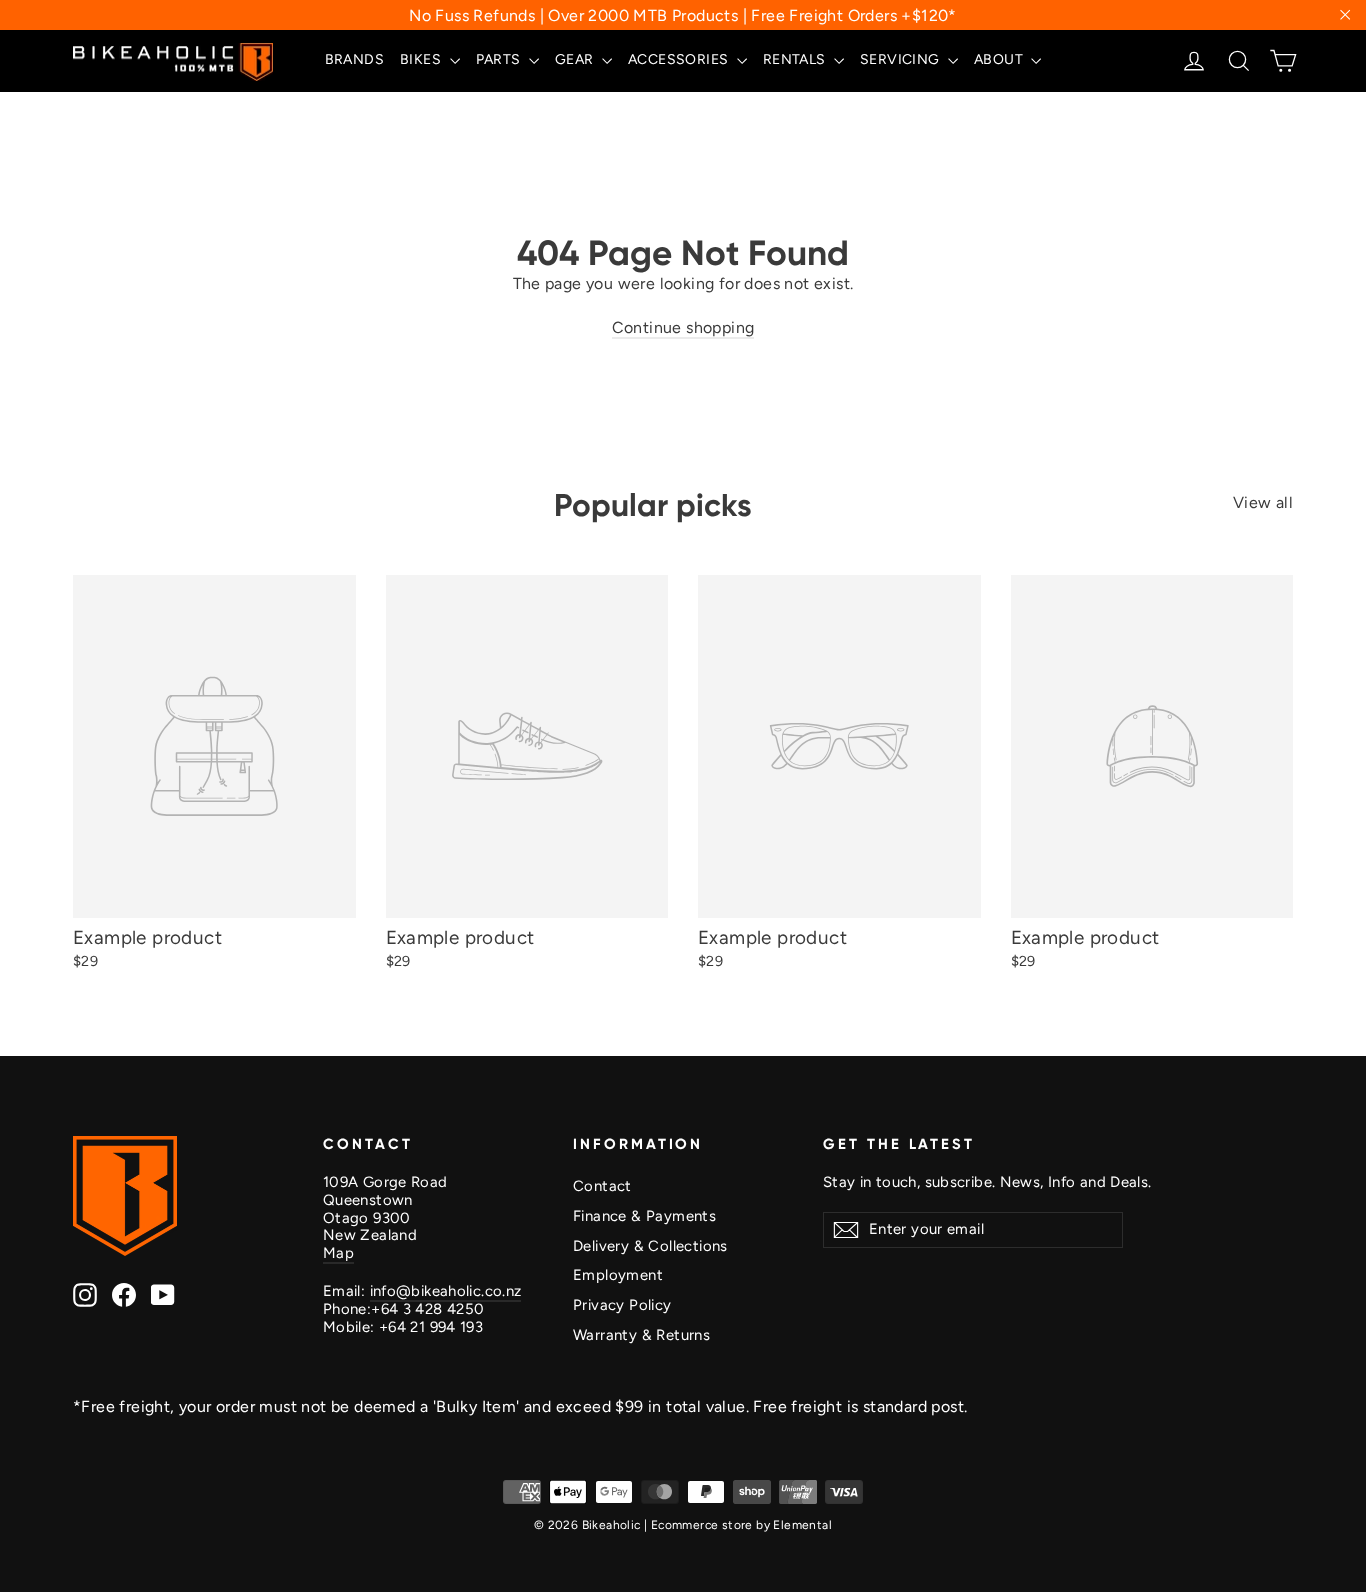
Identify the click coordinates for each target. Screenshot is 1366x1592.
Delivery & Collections (650, 1246)
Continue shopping (683, 327)
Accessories (680, 59)
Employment (618, 1275)
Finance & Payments (644, 1216)
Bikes (422, 59)
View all (1263, 502)
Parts (500, 59)
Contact (602, 1186)
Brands (354, 59)
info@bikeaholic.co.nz (446, 1291)
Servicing (901, 59)
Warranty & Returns (641, 1335)
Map (338, 1253)
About (1000, 59)
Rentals (796, 59)
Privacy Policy (622, 1305)
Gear (576, 59)
